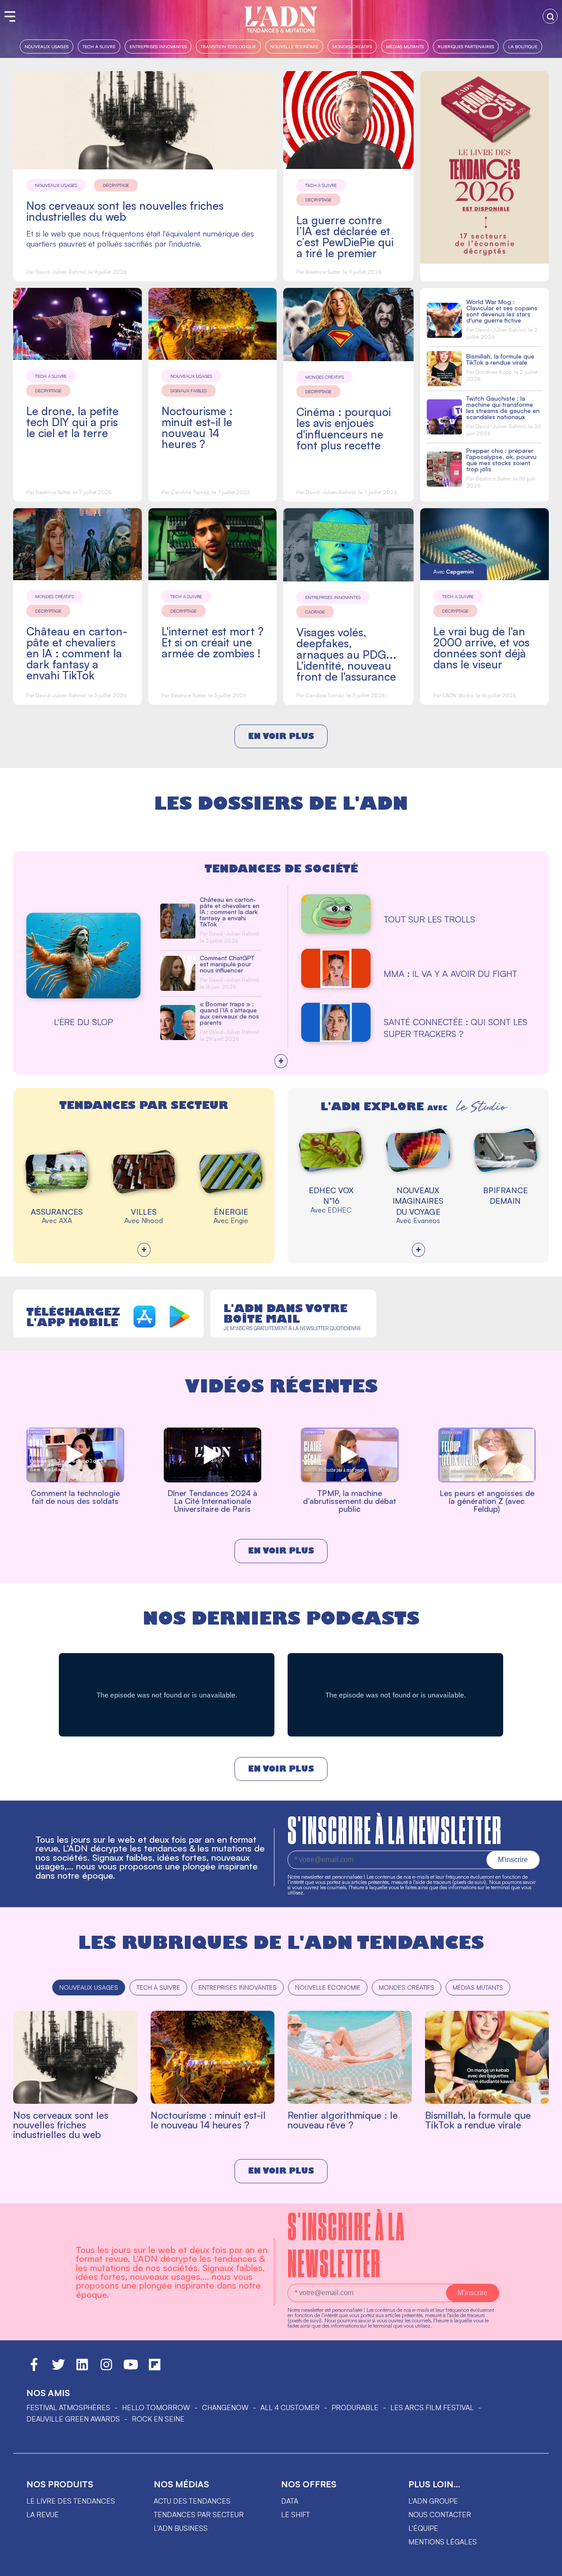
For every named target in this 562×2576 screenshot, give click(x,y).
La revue (43, 2515)
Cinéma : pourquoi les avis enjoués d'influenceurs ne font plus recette (344, 428)
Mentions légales (443, 2542)
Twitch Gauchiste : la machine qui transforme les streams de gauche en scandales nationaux (503, 407)
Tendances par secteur (199, 2515)
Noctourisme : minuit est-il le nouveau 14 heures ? (197, 427)
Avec (454, 572)
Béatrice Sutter (323, 272)
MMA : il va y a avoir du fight (450, 974)
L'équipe (423, 2528)
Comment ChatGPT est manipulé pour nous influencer (227, 964)
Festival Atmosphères (68, 2407)
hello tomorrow (156, 2407)
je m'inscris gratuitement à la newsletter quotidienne (292, 1328)
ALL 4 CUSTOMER (290, 2407)
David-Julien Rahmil (61, 272)
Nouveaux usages (47, 46)
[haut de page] (547, 2565)
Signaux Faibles (189, 391)
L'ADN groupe (433, 2501)
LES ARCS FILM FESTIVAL (432, 2407)
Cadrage (315, 612)
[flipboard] (155, 2368)
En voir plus (281, 736)
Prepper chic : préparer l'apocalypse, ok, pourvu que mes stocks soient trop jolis (501, 460)
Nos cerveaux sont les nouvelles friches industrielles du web (125, 211)
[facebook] (34, 2368)
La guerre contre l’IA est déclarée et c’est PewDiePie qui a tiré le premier (345, 237)
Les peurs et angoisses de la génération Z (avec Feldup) (487, 1501)
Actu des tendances (192, 2501)
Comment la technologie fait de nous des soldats (75, 1497)
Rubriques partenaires (466, 46)
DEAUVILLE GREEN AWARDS (73, 2419)
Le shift (295, 2515)
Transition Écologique (228, 46)
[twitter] (58, 2368)
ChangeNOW (225, 2407)
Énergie (231, 1212)
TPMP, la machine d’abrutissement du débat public (349, 1501)
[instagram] (106, 2368)
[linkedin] (82, 2368)
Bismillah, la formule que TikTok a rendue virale (500, 359)
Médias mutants (405, 46)
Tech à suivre (99, 46)
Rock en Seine (158, 2419)
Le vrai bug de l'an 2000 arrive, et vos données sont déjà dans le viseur (481, 648)
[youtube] (131, 2368)
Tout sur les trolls (429, 919)
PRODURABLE (355, 2407)
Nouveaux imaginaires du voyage (418, 1201)
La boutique (523, 46)
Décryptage (116, 185)
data (290, 2501)
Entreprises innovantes (158, 46)
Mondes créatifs (352, 46)
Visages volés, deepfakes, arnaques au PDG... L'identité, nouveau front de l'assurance (346, 654)
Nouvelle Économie (294, 46)
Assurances (57, 1212)
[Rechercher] (550, 16)
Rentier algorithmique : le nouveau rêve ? (343, 2120)
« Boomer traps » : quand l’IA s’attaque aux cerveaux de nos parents (229, 1013)
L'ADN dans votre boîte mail (285, 1313)
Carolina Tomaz (190, 492)
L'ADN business (181, 2528)
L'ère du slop (84, 1022)
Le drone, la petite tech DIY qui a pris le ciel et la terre (72, 422)
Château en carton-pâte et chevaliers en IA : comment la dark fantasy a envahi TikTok (77, 653)
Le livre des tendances (71, 2501)
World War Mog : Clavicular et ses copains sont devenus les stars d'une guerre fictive (502, 311)
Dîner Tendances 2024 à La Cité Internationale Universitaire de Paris (212, 1501)
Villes (144, 1212)
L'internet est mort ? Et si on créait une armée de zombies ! (213, 642)
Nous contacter (440, 2515)
